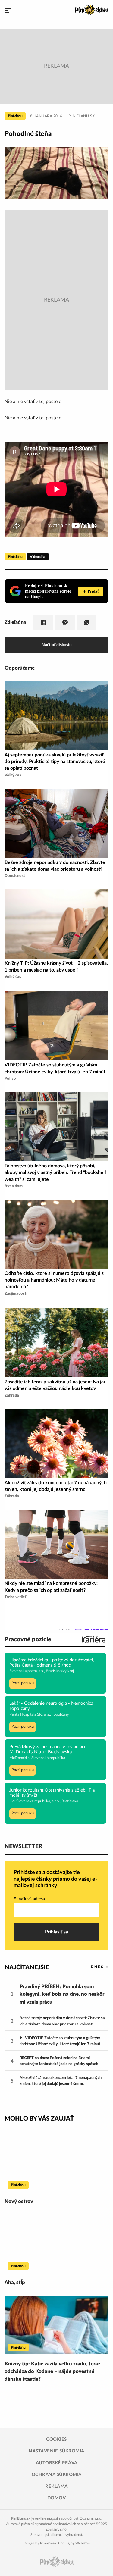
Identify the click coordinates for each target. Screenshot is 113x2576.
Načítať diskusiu (57, 645)
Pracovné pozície (28, 1639)
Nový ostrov (19, 2201)
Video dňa (38, 557)
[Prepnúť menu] (8, 11)
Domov (57, 2498)
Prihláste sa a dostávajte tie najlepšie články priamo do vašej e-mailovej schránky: (55, 1879)
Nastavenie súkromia (56, 2451)
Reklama (56, 2486)
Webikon (83, 2543)
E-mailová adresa (29, 1899)
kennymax (48, 2543)
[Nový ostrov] (56, 2162)
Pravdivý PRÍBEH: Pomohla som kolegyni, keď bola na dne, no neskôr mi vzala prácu (62, 1994)
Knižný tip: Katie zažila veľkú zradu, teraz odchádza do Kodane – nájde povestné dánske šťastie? (52, 2371)
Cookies (56, 2439)
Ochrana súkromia (57, 2475)
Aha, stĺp (15, 2282)
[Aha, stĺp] (56, 2243)
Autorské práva (57, 2463)
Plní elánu (15, 116)
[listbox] (90, 1967)
